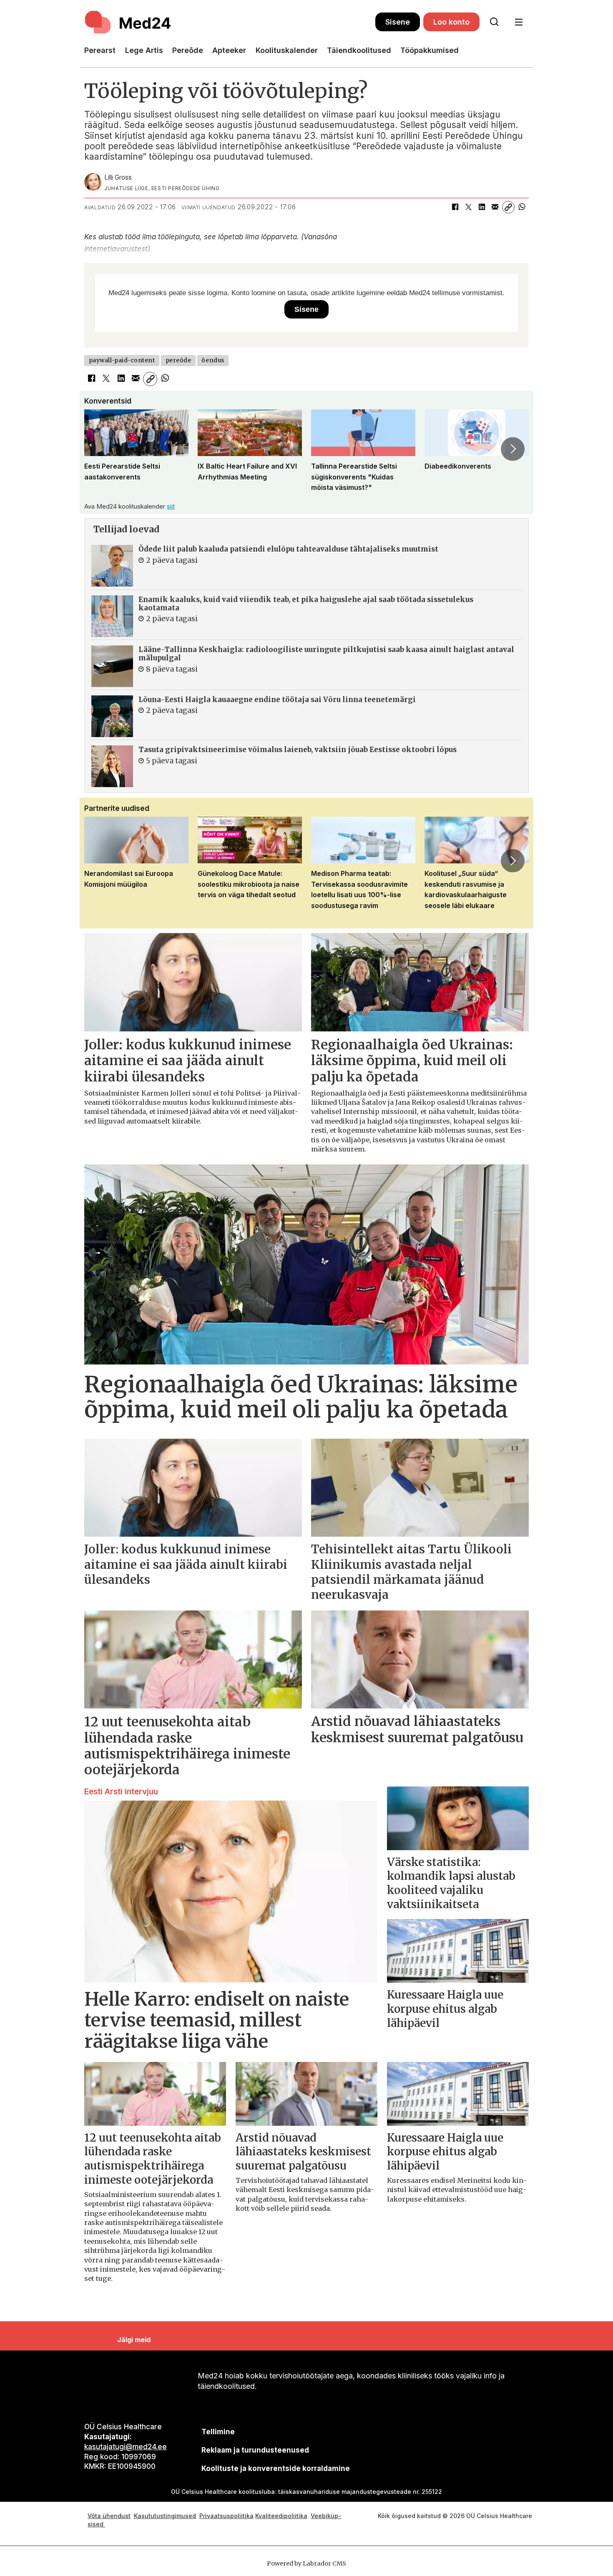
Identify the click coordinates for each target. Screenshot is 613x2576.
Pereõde (188, 50)
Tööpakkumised (430, 50)
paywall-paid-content (122, 360)
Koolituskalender (287, 50)
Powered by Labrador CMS (306, 2563)
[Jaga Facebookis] (455, 207)
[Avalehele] (230, 22)
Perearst (100, 50)
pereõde (178, 360)
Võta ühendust (109, 2516)
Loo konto (451, 22)
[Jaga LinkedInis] (482, 207)
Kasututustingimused (165, 2516)
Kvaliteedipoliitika (281, 2516)
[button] (100, 449)
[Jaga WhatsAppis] (522, 207)
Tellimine (218, 2432)
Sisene (398, 22)
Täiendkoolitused (359, 50)
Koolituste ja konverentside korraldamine (276, 2468)
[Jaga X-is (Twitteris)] (468, 207)
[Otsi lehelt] (494, 22)
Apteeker (229, 50)
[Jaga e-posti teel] (495, 207)
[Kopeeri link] (508, 207)
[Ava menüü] (519, 22)
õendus (213, 360)
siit (171, 506)
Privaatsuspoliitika (226, 2516)
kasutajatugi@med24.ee (126, 2447)
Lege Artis (144, 50)
